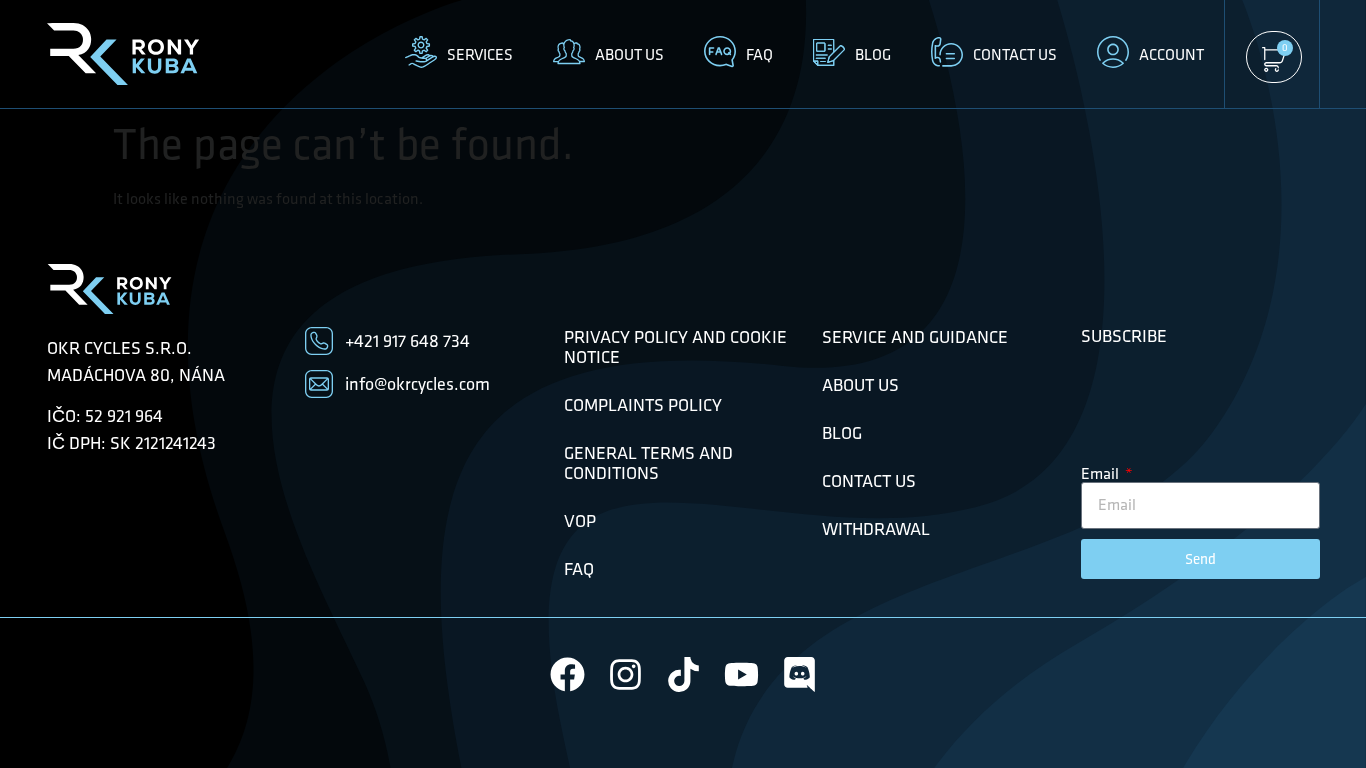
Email (1101, 474)
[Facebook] (567, 674)
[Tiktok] (683, 674)
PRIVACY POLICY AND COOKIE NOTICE (675, 347)
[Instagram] (625, 674)
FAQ (579, 569)
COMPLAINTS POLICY (643, 405)
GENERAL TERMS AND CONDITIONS (648, 463)
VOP (580, 521)
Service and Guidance (915, 337)
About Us (860, 385)
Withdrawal (876, 529)
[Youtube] (741, 674)
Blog (842, 433)
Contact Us (869, 481)
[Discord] (799, 674)
